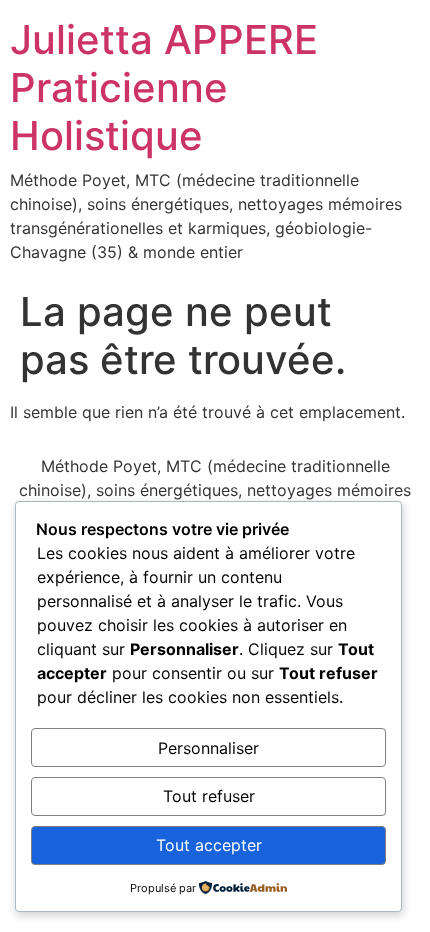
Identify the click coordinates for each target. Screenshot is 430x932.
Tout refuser (209, 796)
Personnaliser (208, 748)
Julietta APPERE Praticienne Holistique (164, 87)
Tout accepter (209, 845)
